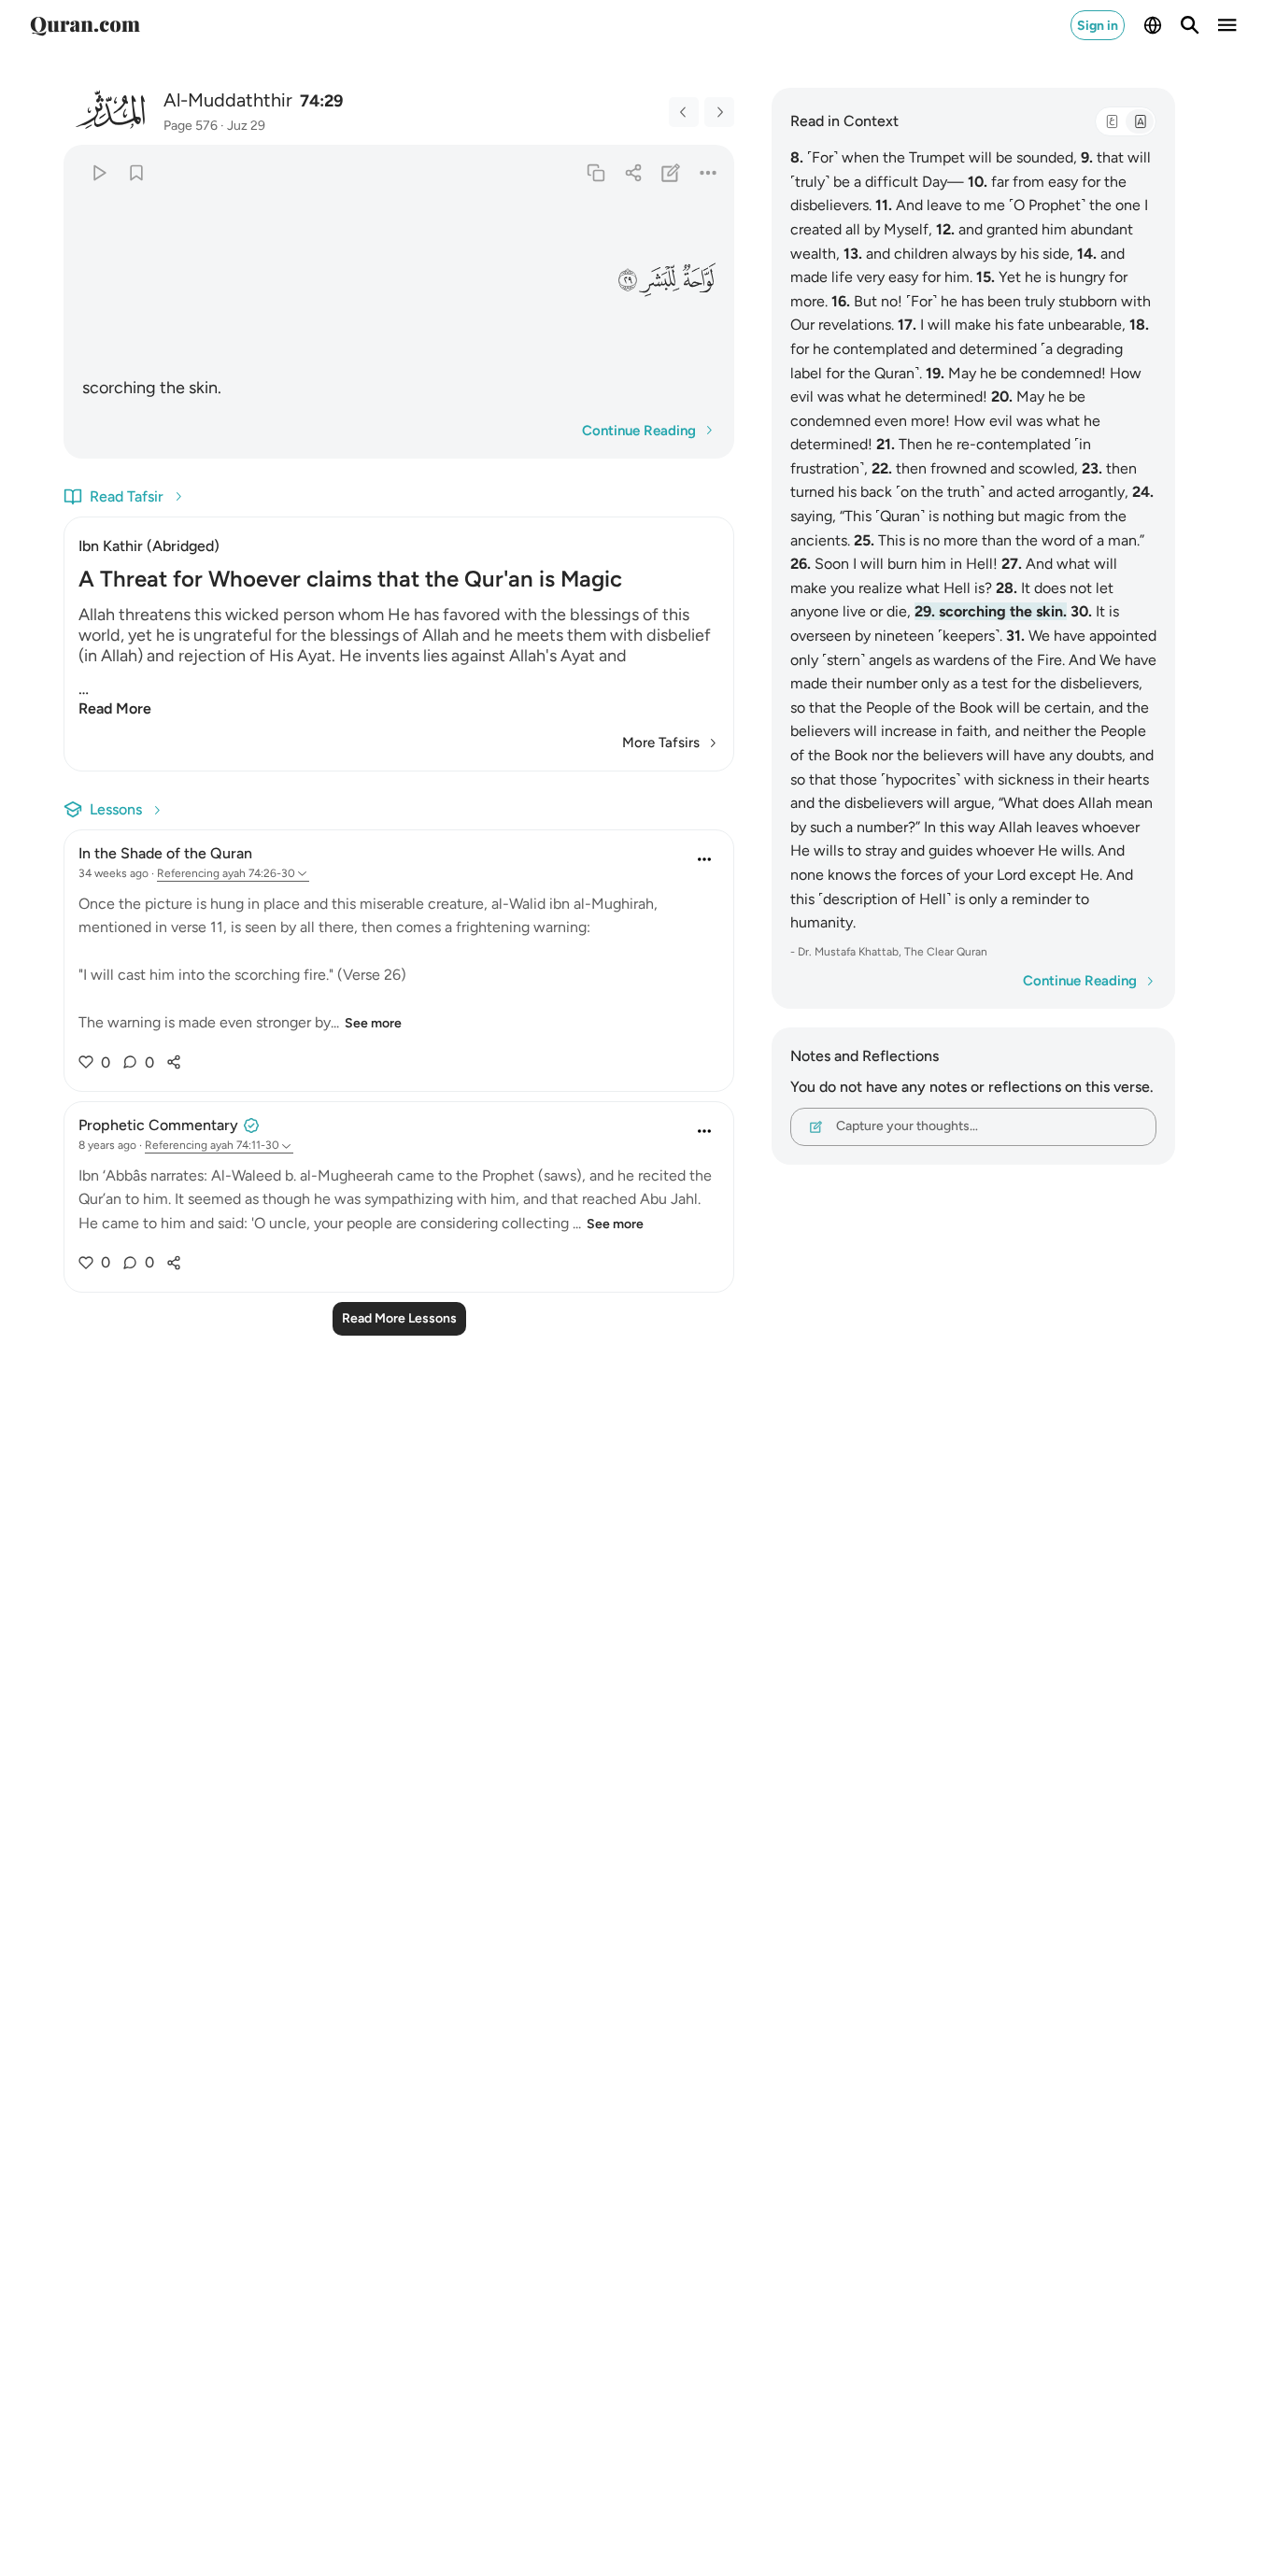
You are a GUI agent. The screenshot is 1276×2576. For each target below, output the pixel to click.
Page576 (191, 126)
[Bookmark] (136, 172)
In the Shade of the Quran (165, 853)
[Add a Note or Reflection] (671, 172)
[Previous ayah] (684, 112)
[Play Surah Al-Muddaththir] (99, 172)
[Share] (633, 172)
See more (373, 1023)
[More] (709, 172)
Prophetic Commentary (158, 1125)
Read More (115, 708)
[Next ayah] (719, 112)
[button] (700, 279)
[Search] (1190, 25)
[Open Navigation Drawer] (1227, 25)
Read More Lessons (399, 1318)
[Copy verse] (595, 172)
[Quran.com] (85, 25)
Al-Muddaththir (228, 100)
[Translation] (1140, 121)
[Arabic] (1112, 121)
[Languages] (1153, 25)
